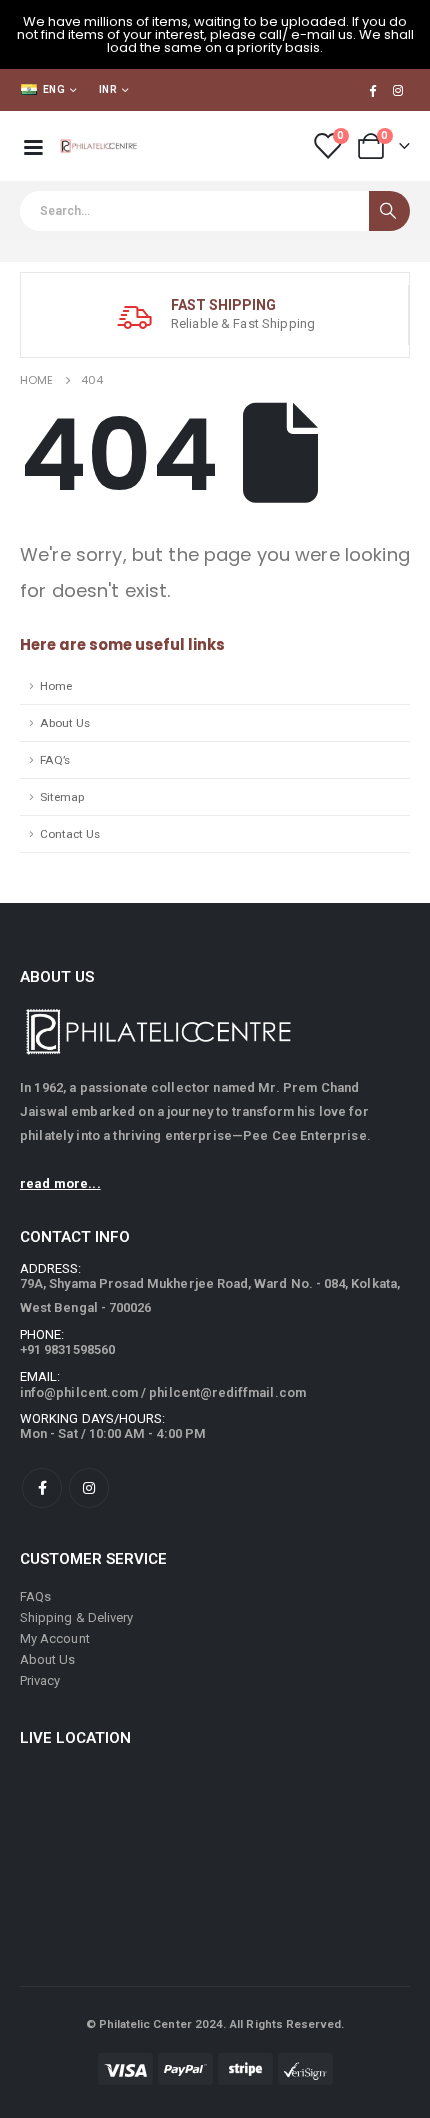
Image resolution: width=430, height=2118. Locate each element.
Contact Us (70, 834)
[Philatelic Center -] (99, 146)
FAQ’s (55, 760)
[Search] (389, 211)
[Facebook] (372, 90)
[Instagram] (398, 90)
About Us (65, 723)
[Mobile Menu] (33, 146)
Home (56, 686)
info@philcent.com (79, 1392)
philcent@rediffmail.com (227, 1392)
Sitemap (62, 797)
